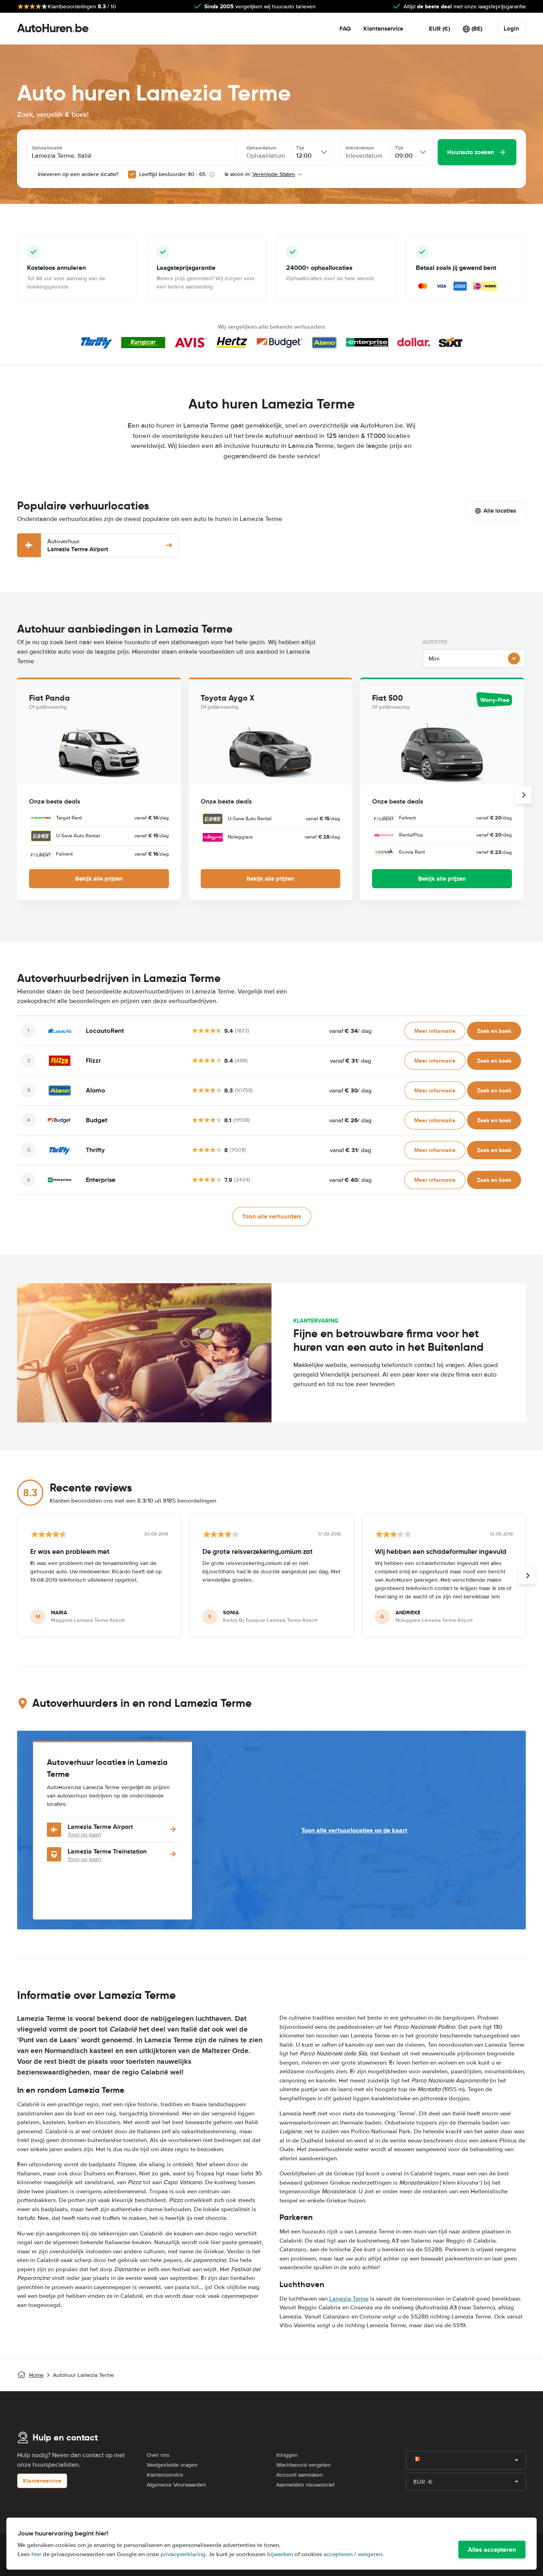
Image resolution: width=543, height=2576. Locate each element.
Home (36, 2375)
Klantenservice (383, 29)
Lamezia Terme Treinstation (107, 1851)
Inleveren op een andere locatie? (77, 174)
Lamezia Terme (349, 2299)
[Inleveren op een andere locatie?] (31, 174)
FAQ (345, 29)
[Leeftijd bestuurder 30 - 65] (132, 174)
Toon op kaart (84, 1835)
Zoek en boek (494, 1031)
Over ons (158, 2455)
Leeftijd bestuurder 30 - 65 (172, 174)
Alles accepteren (492, 2550)
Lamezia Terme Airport (78, 545)
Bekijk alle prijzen (99, 879)
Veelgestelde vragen (172, 2465)
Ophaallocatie (47, 148)
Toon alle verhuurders (272, 1216)
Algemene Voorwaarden (176, 2485)
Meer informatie (435, 1031)
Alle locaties (500, 511)
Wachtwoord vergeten (303, 2465)
